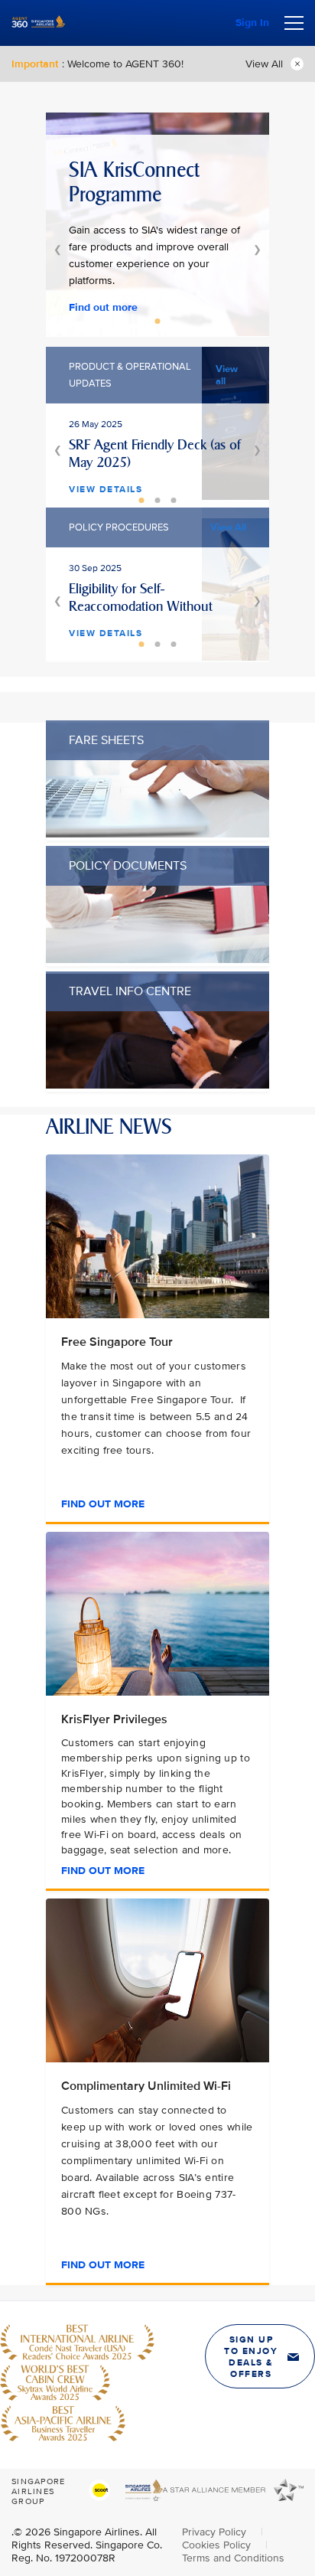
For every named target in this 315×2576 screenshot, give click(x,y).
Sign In (252, 23)
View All (264, 64)
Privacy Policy (216, 2532)
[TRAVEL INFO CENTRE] (157, 1085)
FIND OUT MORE (103, 1504)
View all (227, 375)
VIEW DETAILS (106, 490)
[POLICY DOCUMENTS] (157, 960)
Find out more (103, 307)
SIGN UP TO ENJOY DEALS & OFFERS (251, 2357)
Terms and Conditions (233, 2558)
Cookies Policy (218, 2545)
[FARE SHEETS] (157, 834)
